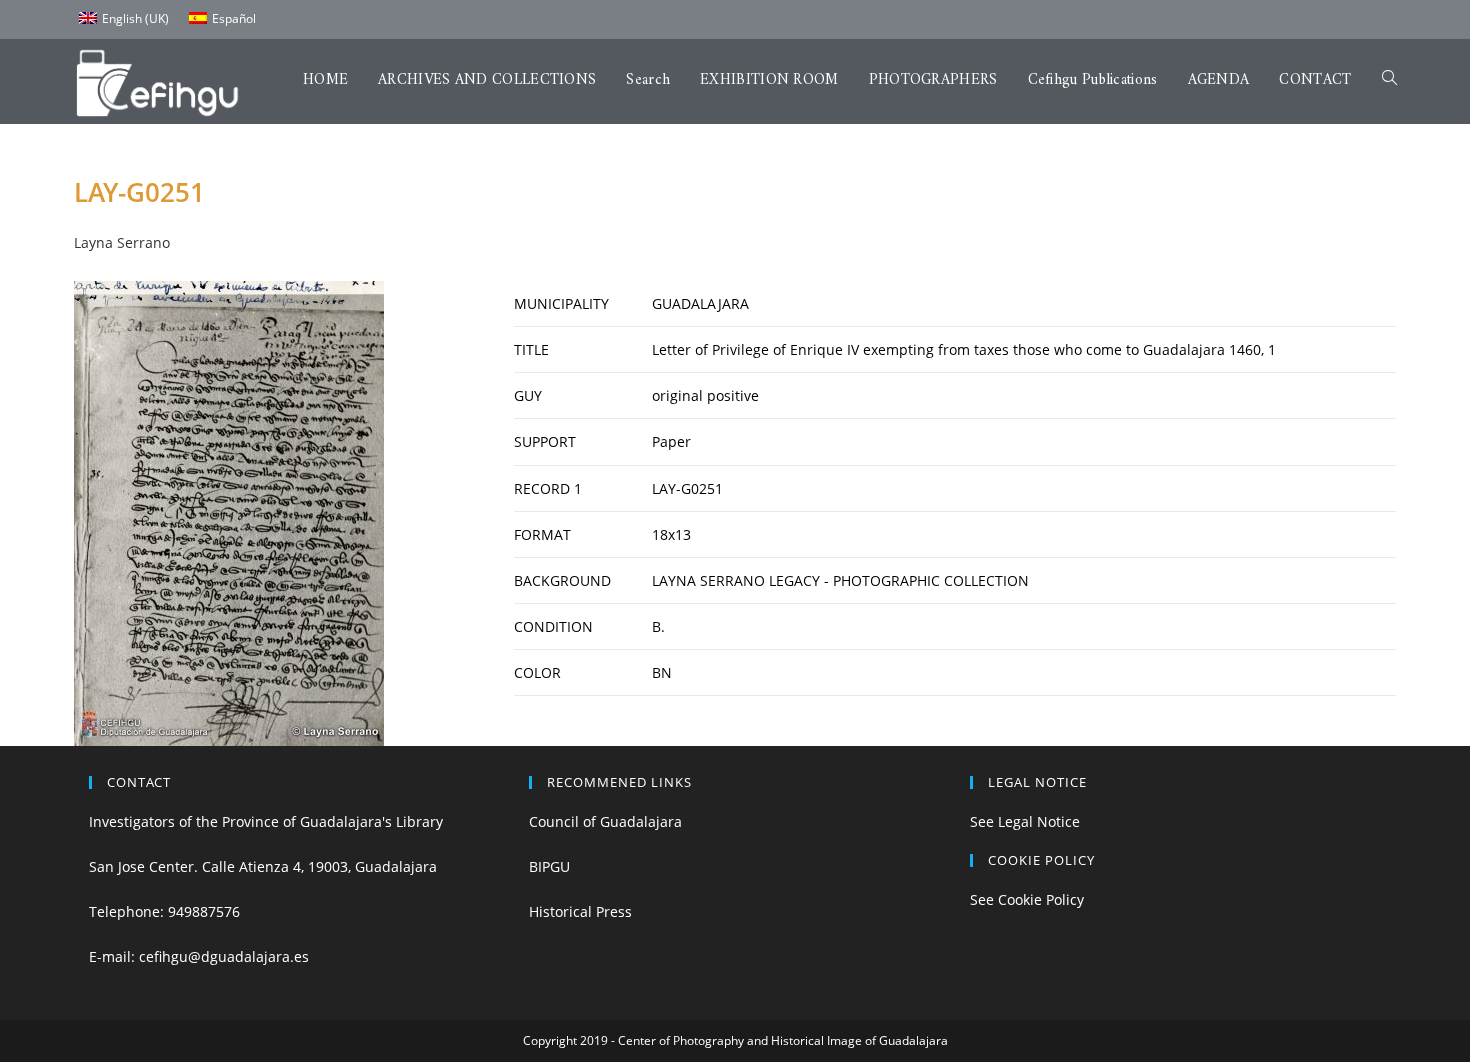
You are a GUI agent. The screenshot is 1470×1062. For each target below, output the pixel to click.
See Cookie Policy (1027, 899)
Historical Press (580, 911)
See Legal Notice (1025, 821)
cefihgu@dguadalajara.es (224, 956)
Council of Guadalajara (605, 821)
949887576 (204, 911)
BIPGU (549, 866)
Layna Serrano (122, 242)
